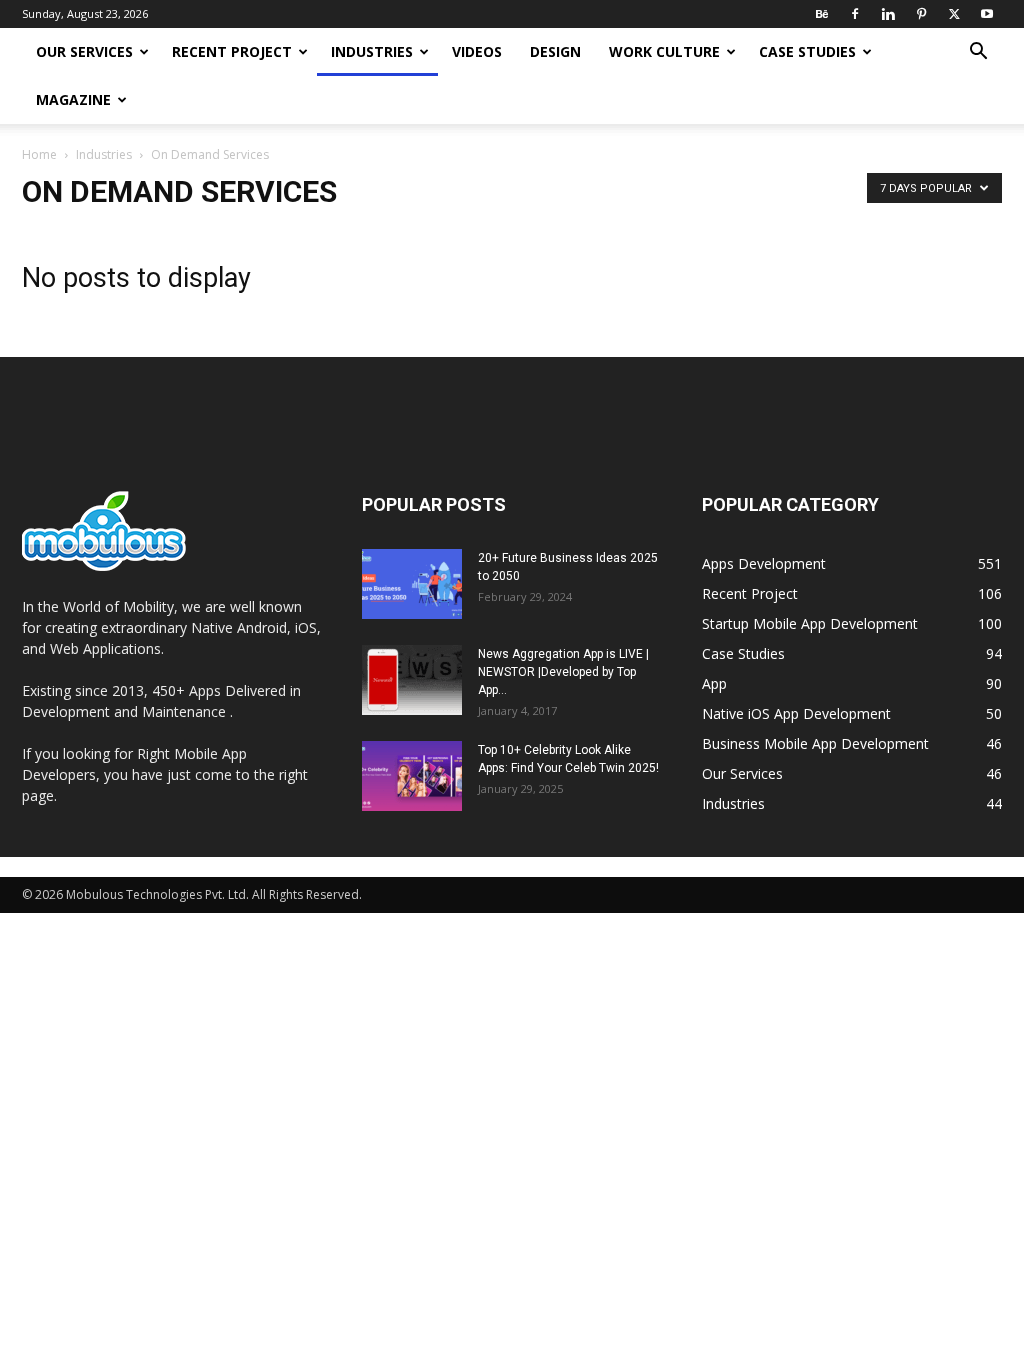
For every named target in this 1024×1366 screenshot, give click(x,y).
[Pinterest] (921, 14)
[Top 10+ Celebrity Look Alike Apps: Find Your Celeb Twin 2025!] (412, 776)
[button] (978, 53)
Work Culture (664, 51)
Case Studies (807, 51)
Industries (372, 51)
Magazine (73, 99)
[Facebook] (855, 14)
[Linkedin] (888, 14)
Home (39, 154)
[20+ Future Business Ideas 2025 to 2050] (412, 584)
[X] (954, 14)
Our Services (84, 51)
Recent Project (232, 51)
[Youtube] (987, 14)
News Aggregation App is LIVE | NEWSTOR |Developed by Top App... (563, 672)
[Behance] (822, 14)
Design (555, 51)
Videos (477, 51)
